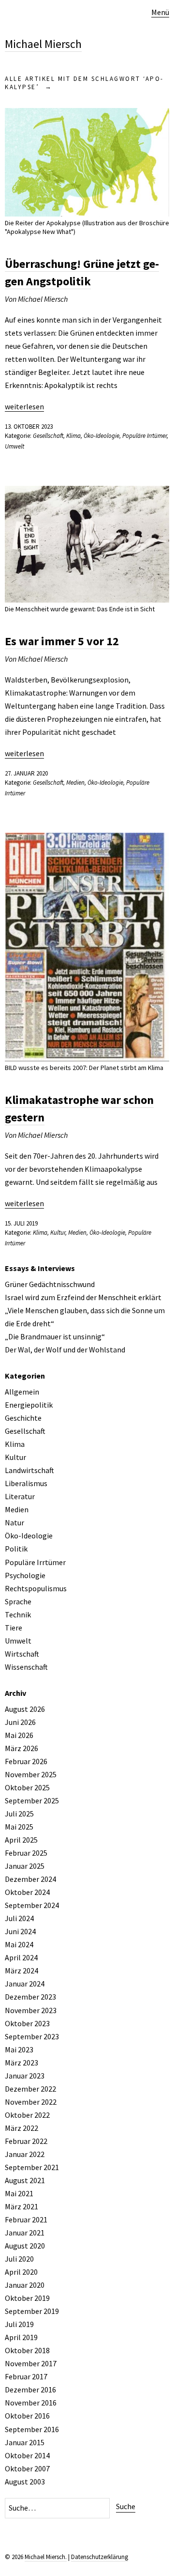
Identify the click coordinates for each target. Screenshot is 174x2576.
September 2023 (32, 2036)
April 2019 (21, 2337)
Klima (73, 436)
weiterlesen (24, 406)
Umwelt (14, 446)
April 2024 (21, 1957)
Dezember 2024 (30, 1879)
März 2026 (22, 1748)
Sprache (18, 1601)
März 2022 (22, 2128)
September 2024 (32, 1905)
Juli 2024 (19, 1918)
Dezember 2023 (30, 1997)
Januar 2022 (25, 2154)
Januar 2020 (25, 2285)
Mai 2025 (19, 1827)
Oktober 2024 (27, 1892)
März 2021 (22, 2206)
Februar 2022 (26, 2141)
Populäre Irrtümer (145, 436)
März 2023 (22, 2063)
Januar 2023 (25, 2076)
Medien (75, 783)
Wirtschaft (22, 1654)
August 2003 (25, 2482)
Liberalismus (26, 1483)
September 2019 (32, 2311)
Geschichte (23, 1418)
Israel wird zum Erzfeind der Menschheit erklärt (83, 1297)
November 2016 (31, 2403)
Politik (16, 1549)
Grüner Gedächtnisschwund (50, 1284)
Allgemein (22, 1392)
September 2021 (32, 2167)
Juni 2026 (20, 1722)
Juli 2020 (19, 2259)
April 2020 (21, 2272)
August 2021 (25, 2180)
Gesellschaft (48, 436)
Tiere (14, 1628)
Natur (14, 1522)
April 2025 (21, 1840)
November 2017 (31, 2363)
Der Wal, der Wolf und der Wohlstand (65, 1350)
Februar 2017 (26, 2376)
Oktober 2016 (27, 2416)
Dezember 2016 (30, 2390)
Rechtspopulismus (36, 1588)
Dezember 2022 (30, 2089)
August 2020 (25, 2246)
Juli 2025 (19, 1814)
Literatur (20, 1496)
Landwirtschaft (29, 1470)
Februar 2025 (26, 1853)
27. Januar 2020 (26, 773)
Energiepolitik (29, 1405)
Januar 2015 (25, 2442)
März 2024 (22, 1971)
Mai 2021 (19, 2193)
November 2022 (31, 2102)
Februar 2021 (26, 2219)
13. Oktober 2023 (29, 427)
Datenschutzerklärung (100, 2557)
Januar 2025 (25, 1866)
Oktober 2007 (27, 2468)
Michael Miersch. (46, 2557)
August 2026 (25, 1709)
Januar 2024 (25, 1984)
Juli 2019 (19, 2324)
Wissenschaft (26, 1667)
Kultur (58, 1233)
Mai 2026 (19, 1735)
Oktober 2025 (27, 1787)
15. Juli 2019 (21, 1223)
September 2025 (32, 1800)
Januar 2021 (25, 2233)
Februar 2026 (26, 1761)
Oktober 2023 (27, 2023)
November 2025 (31, 1774)
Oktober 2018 (27, 2350)
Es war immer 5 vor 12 (62, 641)
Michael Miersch (43, 44)
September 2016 (32, 2429)
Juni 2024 (20, 1931)
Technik (18, 1614)
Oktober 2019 (27, 2298)
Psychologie (25, 1575)
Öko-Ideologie (101, 436)
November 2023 (31, 2010)
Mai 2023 (19, 2049)
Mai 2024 (19, 1944)
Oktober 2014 (27, 2455)
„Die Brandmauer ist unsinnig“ (55, 1336)
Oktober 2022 (27, 2115)
